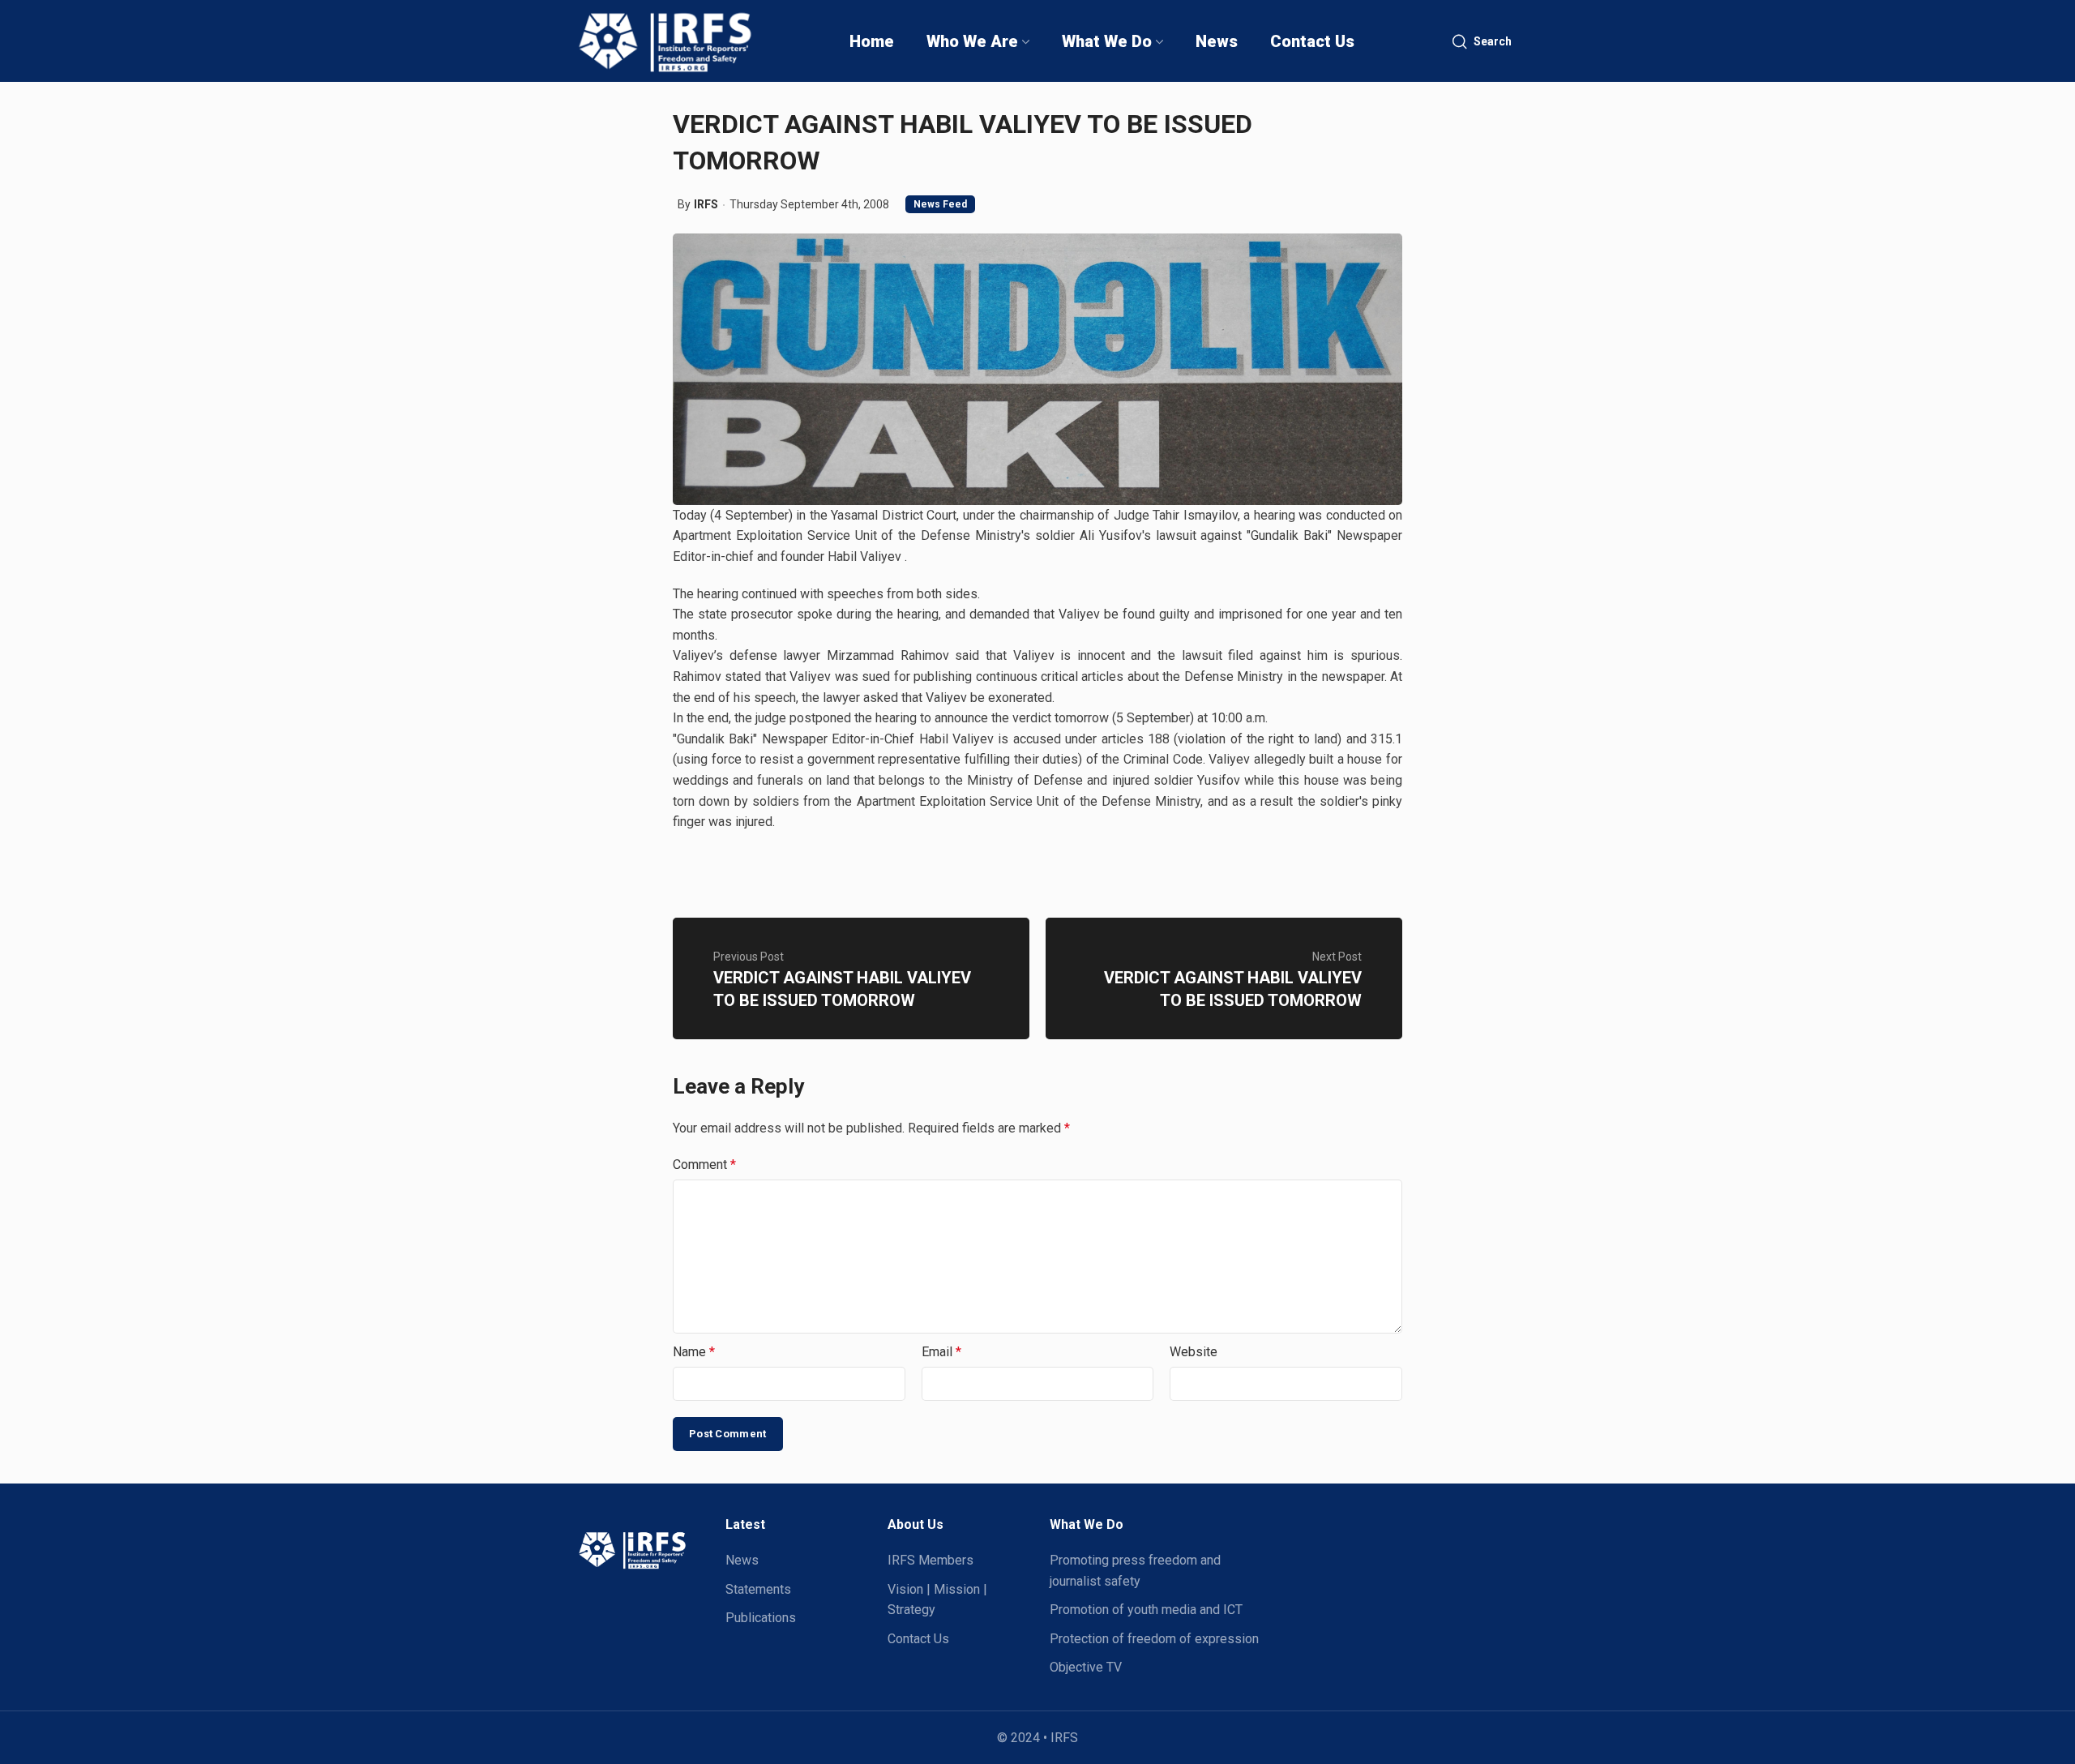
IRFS (706, 204)
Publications (761, 1618)
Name (694, 1352)
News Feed (940, 204)
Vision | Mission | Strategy (937, 1600)
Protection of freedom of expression (1154, 1639)
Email (941, 1352)
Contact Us (918, 1639)
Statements (758, 1589)
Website (1194, 1352)
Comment (704, 1165)
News (742, 1560)
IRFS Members (931, 1560)
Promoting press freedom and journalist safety (1135, 1571)
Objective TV (1086, 1667)
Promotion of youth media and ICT (1146, 1610)
